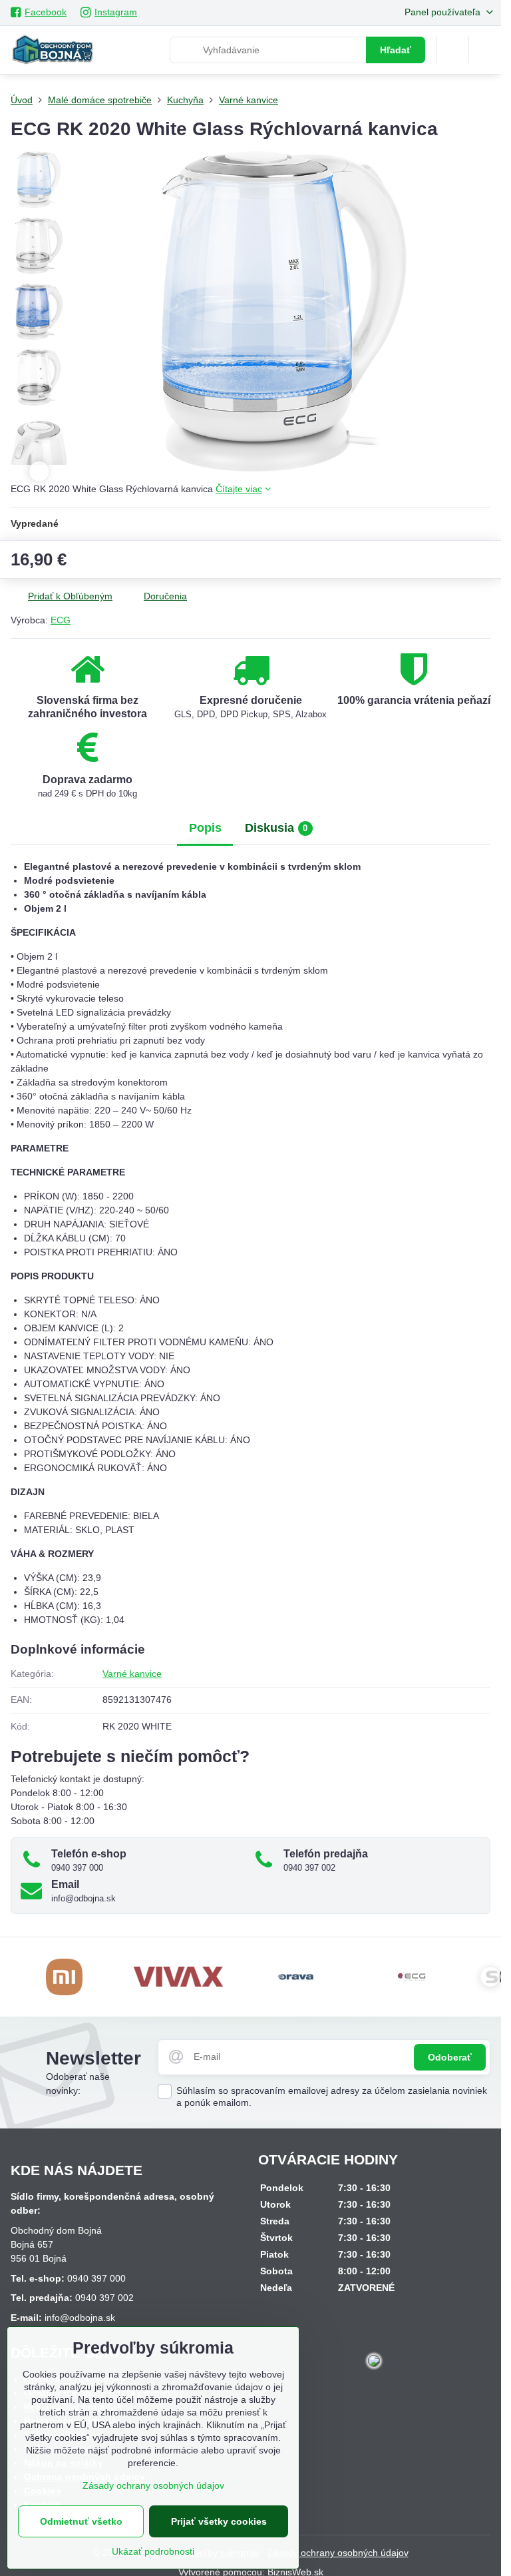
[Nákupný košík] (452, 50)
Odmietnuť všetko (81, 2521)
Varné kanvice (132, 1674)
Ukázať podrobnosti (153, 2551)
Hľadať (396, 50)
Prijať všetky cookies (219, 2521)
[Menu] (485, 50)
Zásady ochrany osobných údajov (338, 2553)
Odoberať (450, 2057)
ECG (61, 620)
